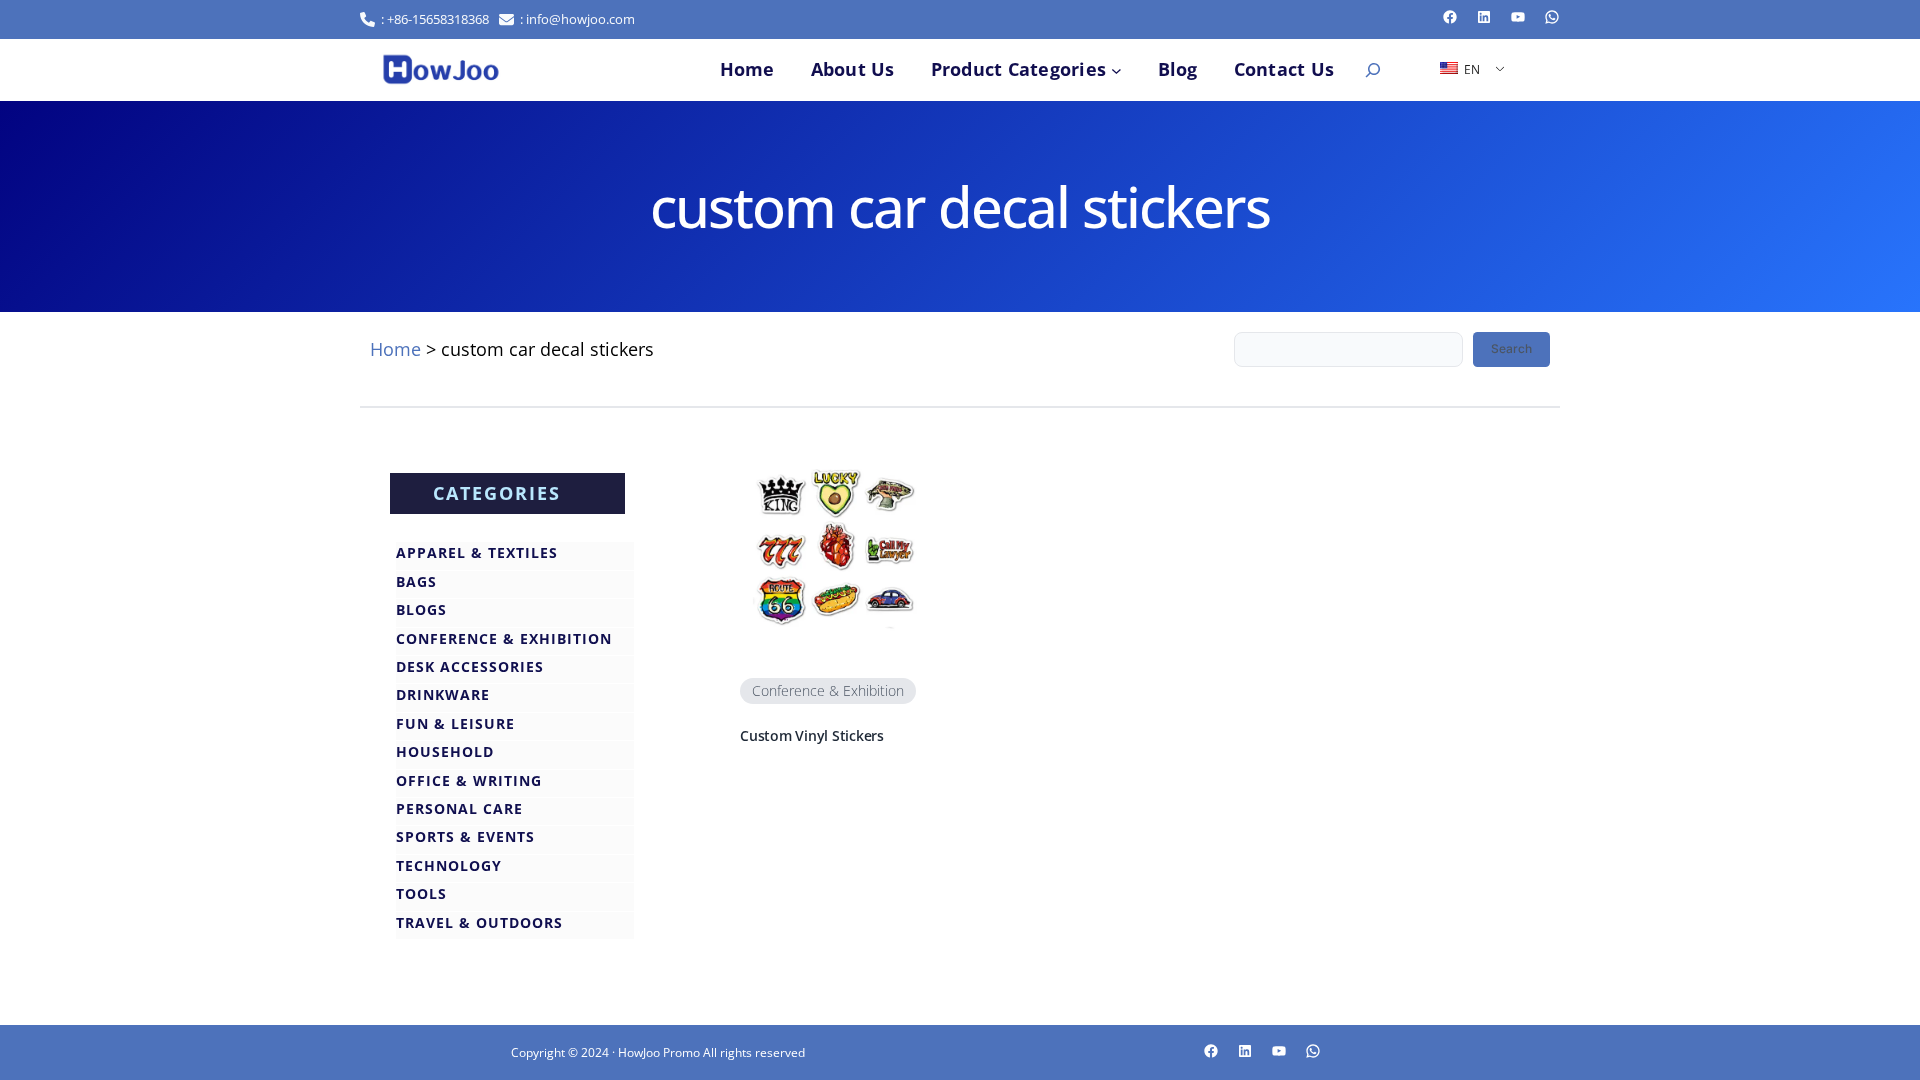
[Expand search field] (1373, 70)
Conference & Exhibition (828, 690)
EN (1470, 69)
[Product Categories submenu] (1116, 69)
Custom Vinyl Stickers (812, 736)
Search (1511, 348)
